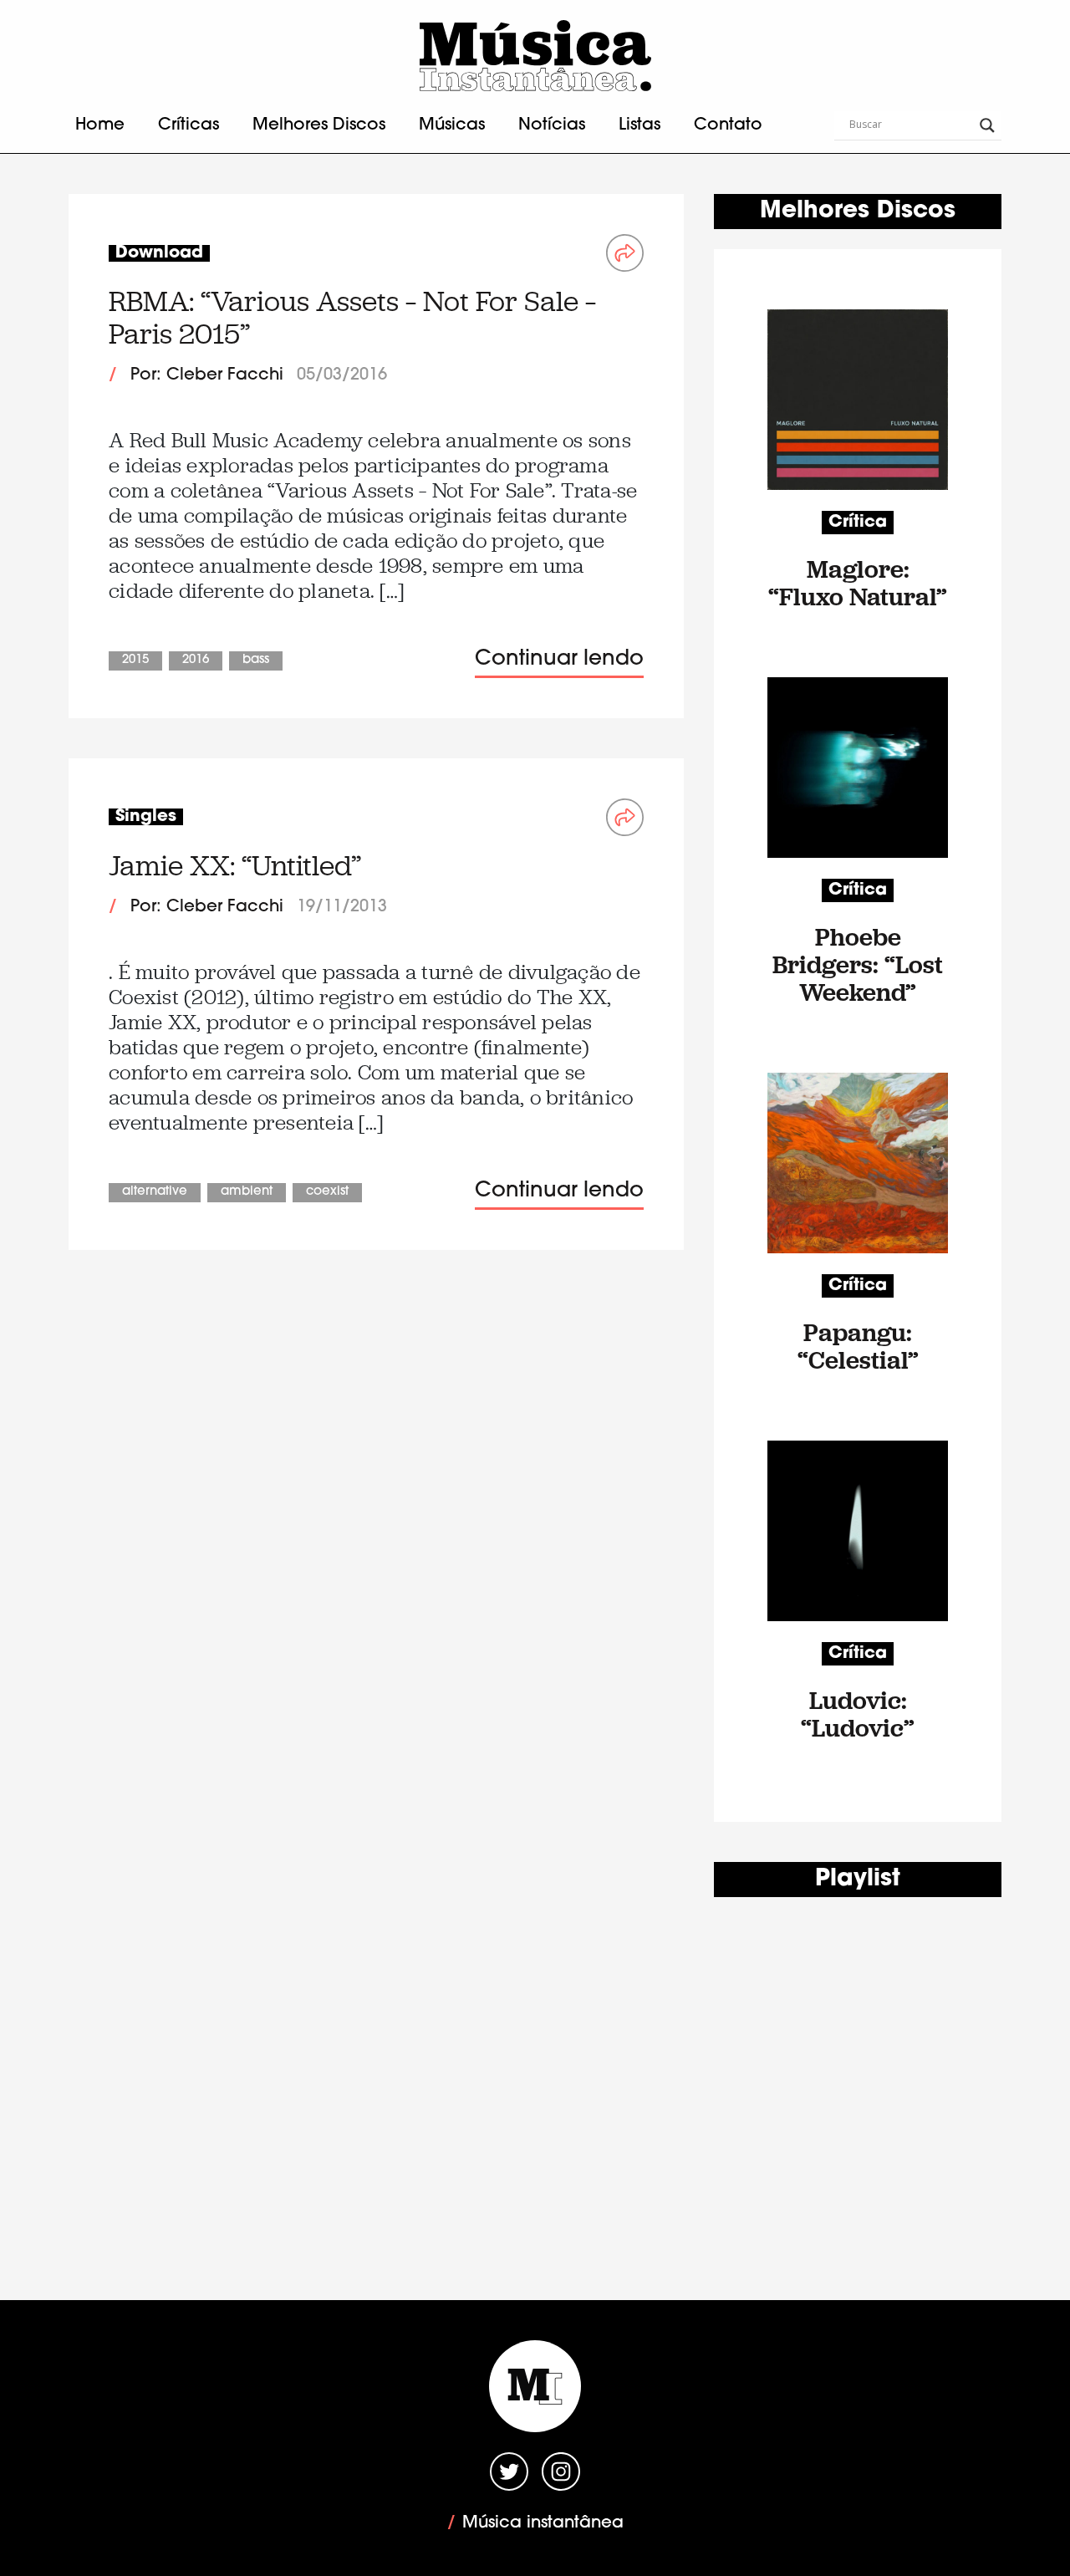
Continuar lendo (559, 659)
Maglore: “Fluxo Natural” (858, 583)
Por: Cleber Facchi (207, 375)
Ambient (247, 1192)
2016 (196, 660)
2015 (135, 660)
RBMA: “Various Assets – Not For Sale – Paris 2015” (352, 317)
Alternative (155, 1192)
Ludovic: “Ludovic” (858, 1714)
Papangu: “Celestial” (858, 1346)
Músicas (452, 125)
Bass (256, 660)
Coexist (327, 1192)
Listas (639, 125)
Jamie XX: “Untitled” (235, 866)
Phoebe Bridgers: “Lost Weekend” (858, 964)
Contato (728, 125)
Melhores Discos (319, 125)
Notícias (552, 125)
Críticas (189, 125)
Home (100, 125)
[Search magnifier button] (987, 125)
